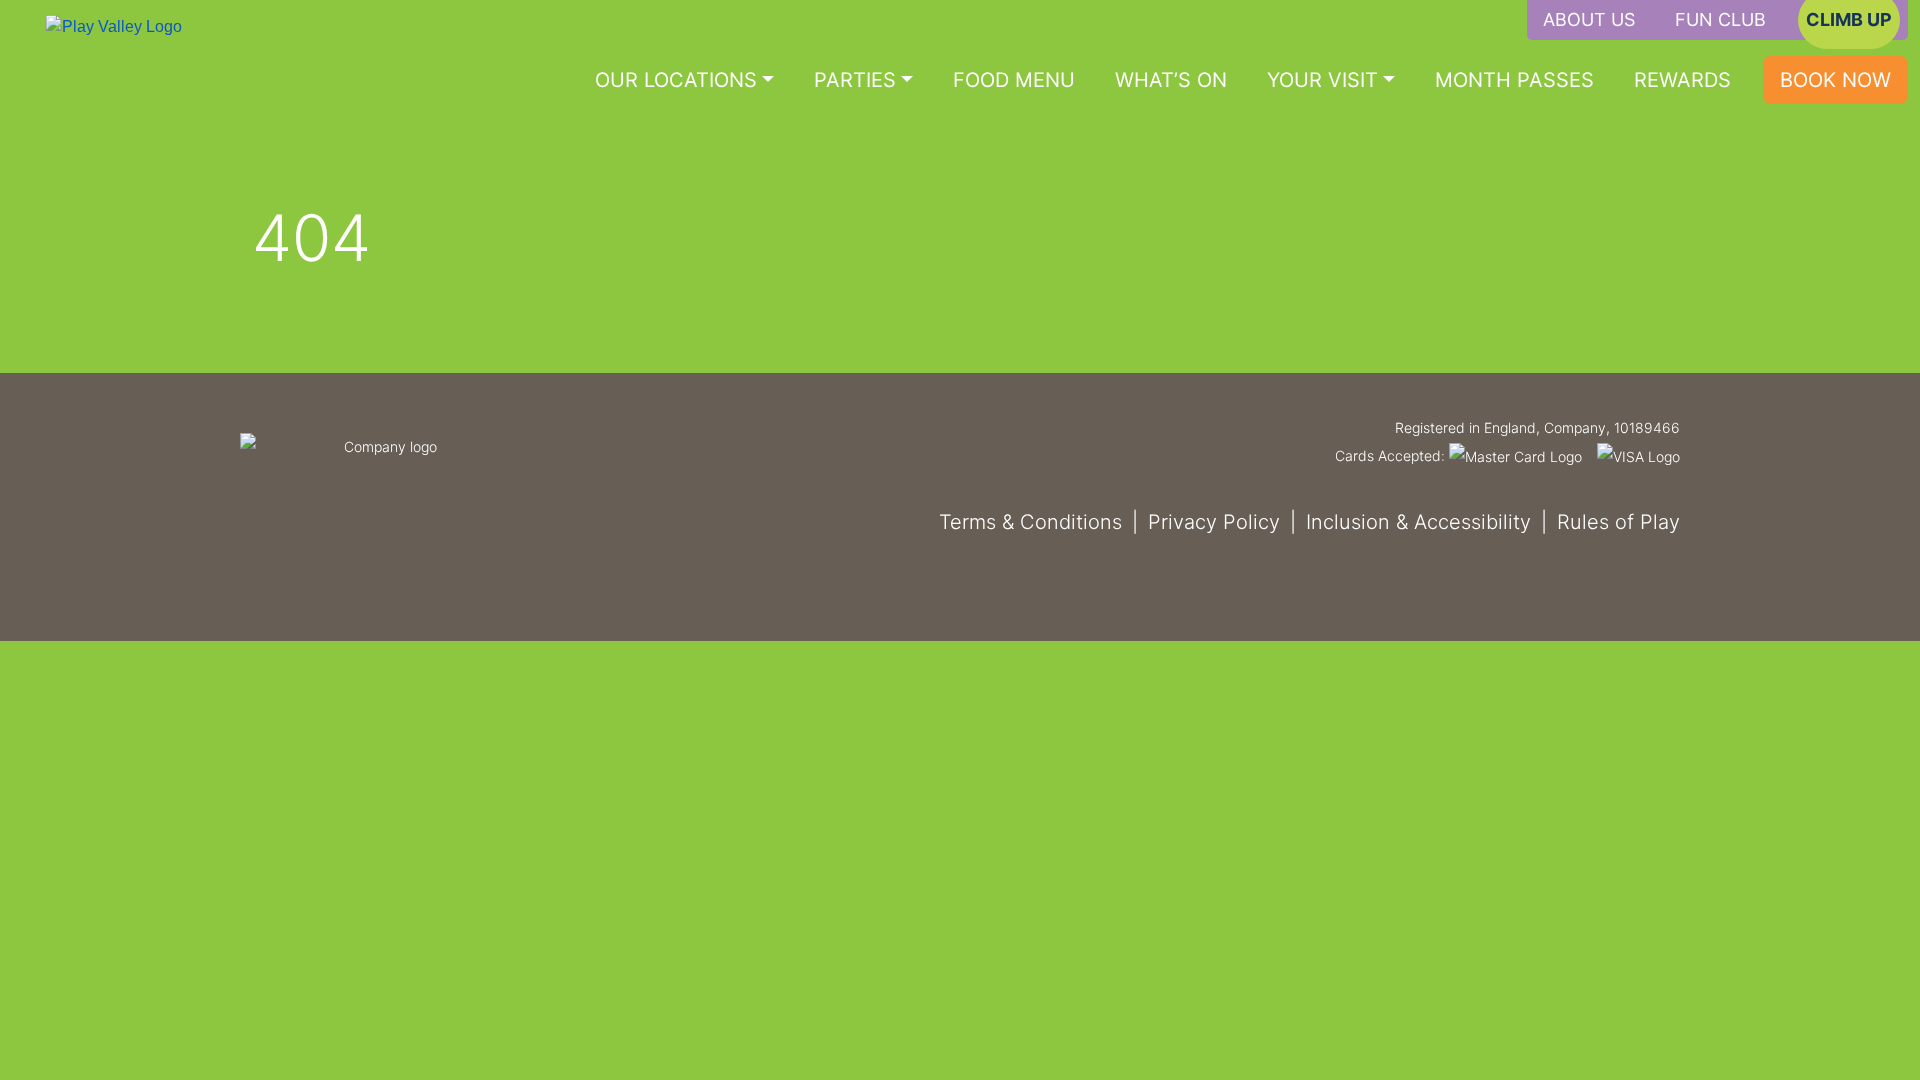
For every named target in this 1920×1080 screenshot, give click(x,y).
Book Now (1835, 80)
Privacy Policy (1214, 522)
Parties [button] (855, 80)
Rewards (1682, 80)
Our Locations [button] (676, 80)
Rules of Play (1618, 522)
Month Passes (1514, 80)
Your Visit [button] (1322, 80)
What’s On (1171, 80)
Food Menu (1014, 80)
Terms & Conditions (1030, 522)
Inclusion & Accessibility (1418, 522)
